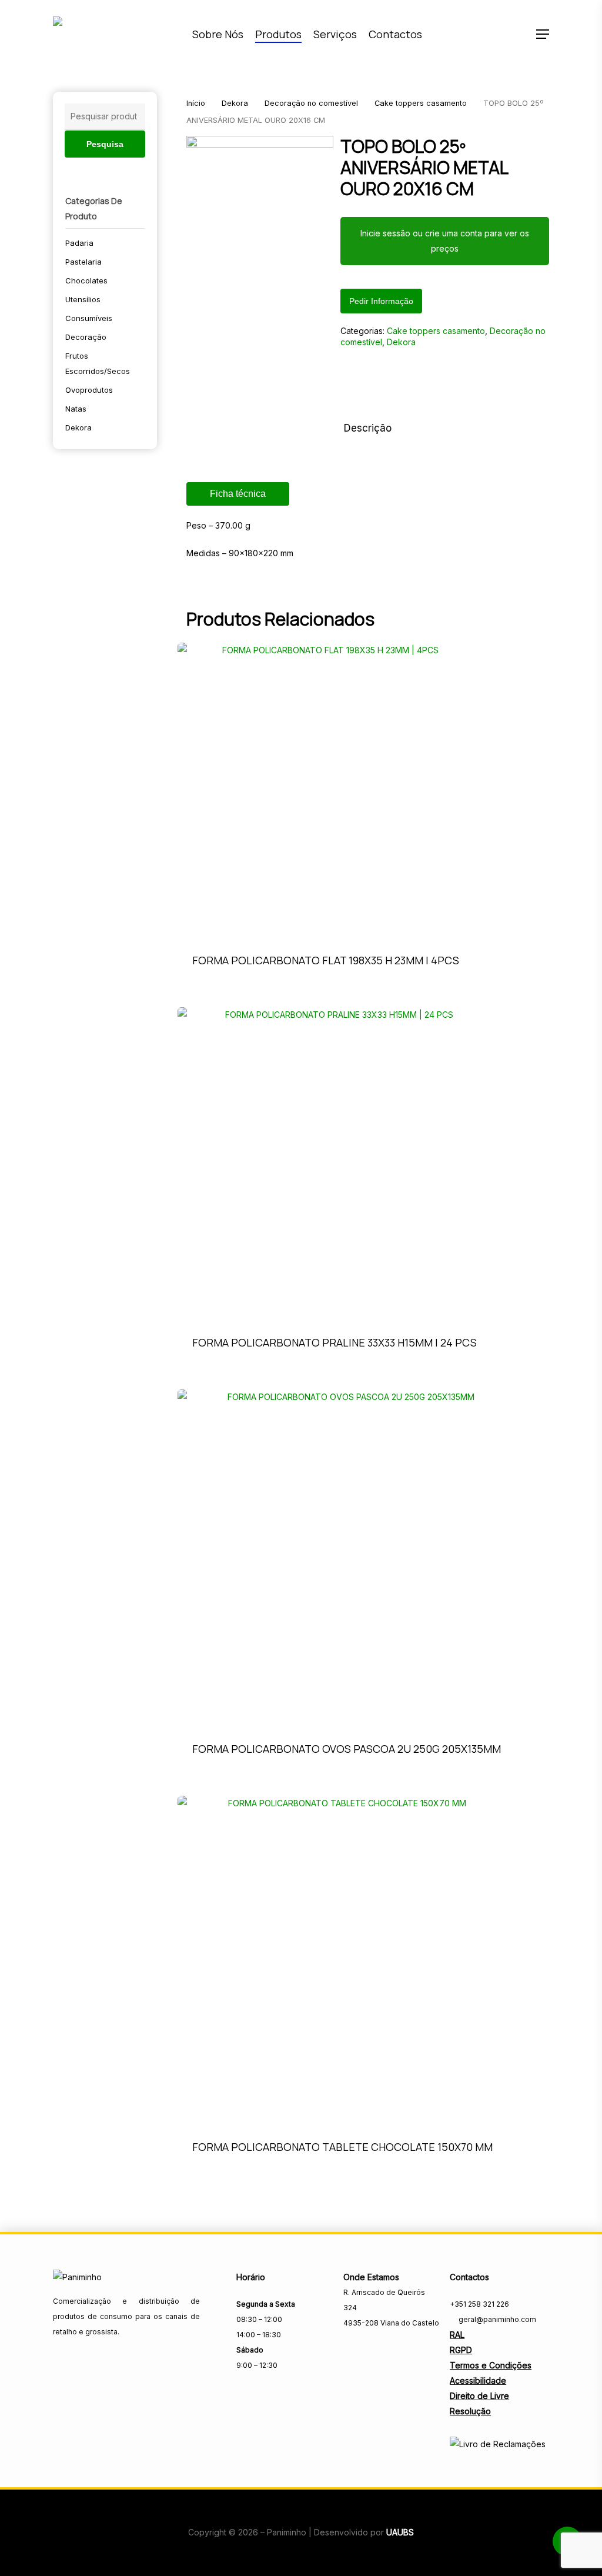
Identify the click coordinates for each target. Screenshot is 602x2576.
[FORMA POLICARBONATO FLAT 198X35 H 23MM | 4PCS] (326, 791)
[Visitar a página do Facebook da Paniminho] (351, 2349)
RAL (457, 2335)
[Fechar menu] (260, 209)
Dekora (78, 427)
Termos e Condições (491, 2365)
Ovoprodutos (89, 390)
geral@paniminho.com (496, 2319)
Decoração (86, 337)
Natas (76, 409)
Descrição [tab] (368, 428)
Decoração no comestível (311, 103)
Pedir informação (381, 301)
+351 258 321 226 (479, 2304)
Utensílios (83, 299)
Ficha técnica (238, 494)
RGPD (461, 2350)
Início (196, 103)
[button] (543, 34)
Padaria (79, 243)
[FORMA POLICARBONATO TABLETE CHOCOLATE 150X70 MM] (342, 1961)
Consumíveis (89, 318)
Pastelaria (83, 262)
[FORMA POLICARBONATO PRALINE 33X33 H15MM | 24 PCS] (335, 1164)
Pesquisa (105, 144)
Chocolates (86, 280)
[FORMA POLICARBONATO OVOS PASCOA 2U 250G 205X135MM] (347, 1558)
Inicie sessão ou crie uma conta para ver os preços (445, 241)
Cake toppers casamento (421, 103)
